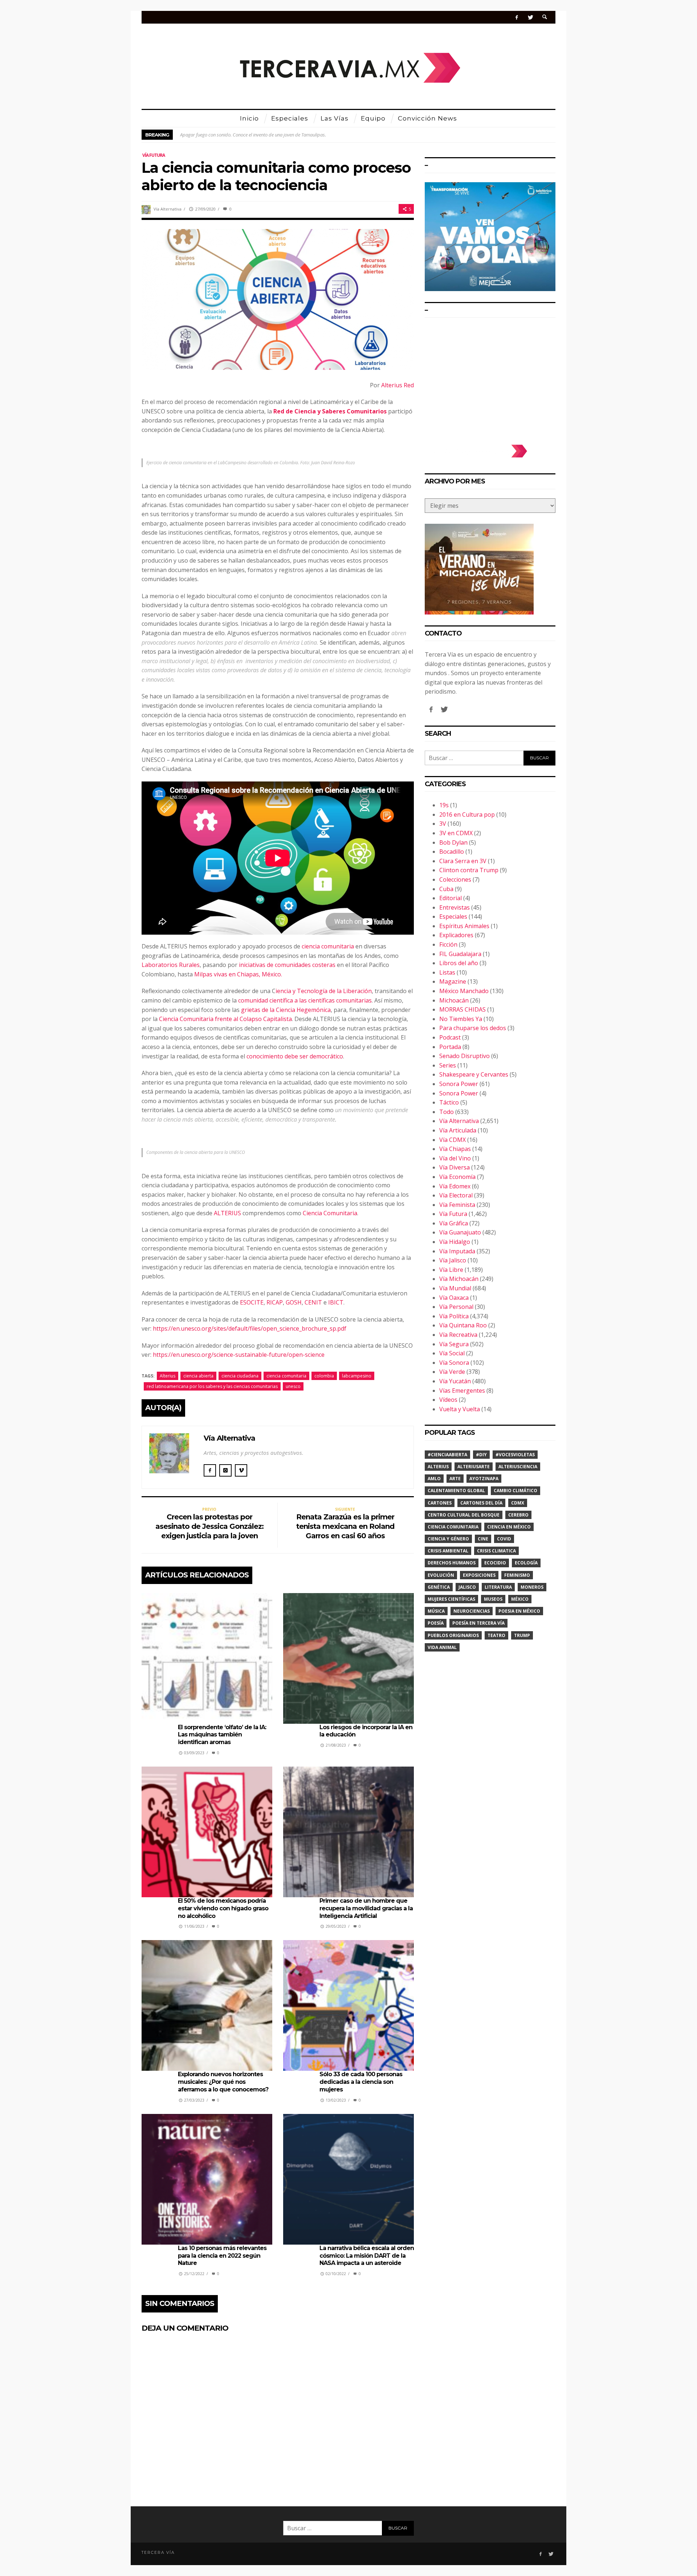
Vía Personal (456, 1307)
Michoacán (454, 1000)
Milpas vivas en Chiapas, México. (238, 974)
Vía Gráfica (454, 1223)
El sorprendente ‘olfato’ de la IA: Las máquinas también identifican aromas (222, 1735)
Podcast (450, 1037)
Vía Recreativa (458, 1335)
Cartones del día (481, 1503)
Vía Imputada (457, 1251)
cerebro (518, 1515)
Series (448, 1065)
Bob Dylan (453, 842)
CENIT (313, 1302)
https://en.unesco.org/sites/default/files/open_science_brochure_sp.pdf (250, 1328)
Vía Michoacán (459, 1279)
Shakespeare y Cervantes (474, 1074)
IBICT (336, 1302)
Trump (522, 1635)
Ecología (526, 1563)
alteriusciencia (518, 1467)
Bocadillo (452, 852)
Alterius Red (398, 385)
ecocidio (495, 1563)
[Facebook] (517, 17)
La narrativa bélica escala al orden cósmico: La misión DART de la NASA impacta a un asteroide (367, 2256)
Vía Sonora (454, 1363)
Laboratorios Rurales (171, 965)
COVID (504, 1539)
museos (493, 1599)
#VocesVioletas (515, 1455)
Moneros (532, 1587)
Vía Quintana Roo (463, 1325)
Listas (447, 972)
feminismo (517, 1575)
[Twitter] (530, 17)
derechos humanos (452, 1563)
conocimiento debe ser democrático (295, 1056)
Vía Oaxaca (454, 1298)
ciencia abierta (198, 1376)
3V (443, 824)
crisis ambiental (448, 1551)
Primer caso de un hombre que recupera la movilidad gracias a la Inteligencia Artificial (366, 1908)
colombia (324, 1376)
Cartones (440, 1503)
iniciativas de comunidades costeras (288, 965)
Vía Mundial (455, 1288)
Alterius (168, 1376)
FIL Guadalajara (460, 954)
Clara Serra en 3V (463, 861)
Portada (450, 1047)
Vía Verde (452, 1372)
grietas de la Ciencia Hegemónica (286, 1010)
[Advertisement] (490, 377)
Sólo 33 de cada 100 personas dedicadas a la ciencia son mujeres (361, 2082)
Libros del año (459, 963)
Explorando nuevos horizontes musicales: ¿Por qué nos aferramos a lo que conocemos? (223, 2082)
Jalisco (467, 1587)
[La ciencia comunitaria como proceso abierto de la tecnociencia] (278, 299)
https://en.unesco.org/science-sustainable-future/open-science (239, 1355)
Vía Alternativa (168, 209)
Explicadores (456, 935)
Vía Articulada (458, 1130)
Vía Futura (154, 155)
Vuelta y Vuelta (460, 1409)
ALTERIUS (227, 1213)
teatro (496, 1635)
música (436, 1611)
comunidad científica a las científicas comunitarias (305, 1000)
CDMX (518, 1503)
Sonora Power (459, 1084)
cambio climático (515, 1491)
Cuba (446, 889)
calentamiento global (456, 1491)
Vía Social (452, 1353)
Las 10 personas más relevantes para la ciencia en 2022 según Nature (222, 2256)
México (520, 1599)
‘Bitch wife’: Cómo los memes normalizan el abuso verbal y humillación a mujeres (261, 135)
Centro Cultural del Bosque (464, 1515)
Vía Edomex (455, 1186)
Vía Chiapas (455, 1149)
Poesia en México (519, 1611)
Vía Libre (451, 1270)
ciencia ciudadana (240, 1376)
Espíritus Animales (464, 926)
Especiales (453, 916)
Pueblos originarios (453, 1635)
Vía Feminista (457, 1205)
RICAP (275, 1302)
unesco (293, 1386)
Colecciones (455, 879)
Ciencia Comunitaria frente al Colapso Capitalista (225, 1019)
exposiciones (479, 1575)
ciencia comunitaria (329, 946)
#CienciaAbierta (447, 1455)
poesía (436, 1623)
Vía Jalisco (453, 1260)
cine (483, 1539)
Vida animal (442, 1647)
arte (455, 1479)
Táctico (449, 1102)
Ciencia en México (509, 1527)
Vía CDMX (453, 1140)
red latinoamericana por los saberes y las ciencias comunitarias (212, 1386)
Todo (447, 1112)
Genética (439, 1587)
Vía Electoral (456, 1195)
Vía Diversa (455, 1167)
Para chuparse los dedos (473, 1028)
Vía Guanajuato (460, 1232)
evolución (441, 1575)
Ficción (448, 944)
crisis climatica (496, 1551)
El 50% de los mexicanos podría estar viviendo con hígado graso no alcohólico (223, 1908)
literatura (498, 1587)
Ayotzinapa (484, 1479)
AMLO (434, 1479)
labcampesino (357, 1376)
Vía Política (454, 1316)
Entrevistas (455, 907)
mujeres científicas (451, 1599)
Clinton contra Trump (469, 870)
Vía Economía (457, 1177)
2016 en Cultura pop (467, 815)
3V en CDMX (456, 833)
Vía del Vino (455, 1158)
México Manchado (464, 991)
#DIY (481, 1455)
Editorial (451, 898)
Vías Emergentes (462, 1391)
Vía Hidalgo (455, 1242)
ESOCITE (252, 1302)
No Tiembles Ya (461, 1019)
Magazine (453, 981)
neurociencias (472, 1611)
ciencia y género (448, 1539)
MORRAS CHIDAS (462, 1009)
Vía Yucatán (455, 1381)
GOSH (294, 1302)
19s (444, 805)
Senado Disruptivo (464, 1056)
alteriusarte (474, 1467)
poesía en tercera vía (478, 1623)
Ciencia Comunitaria (329, 1213)
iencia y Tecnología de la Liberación (324, 991)
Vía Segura (454, 1344)
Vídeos (448, 1400)
